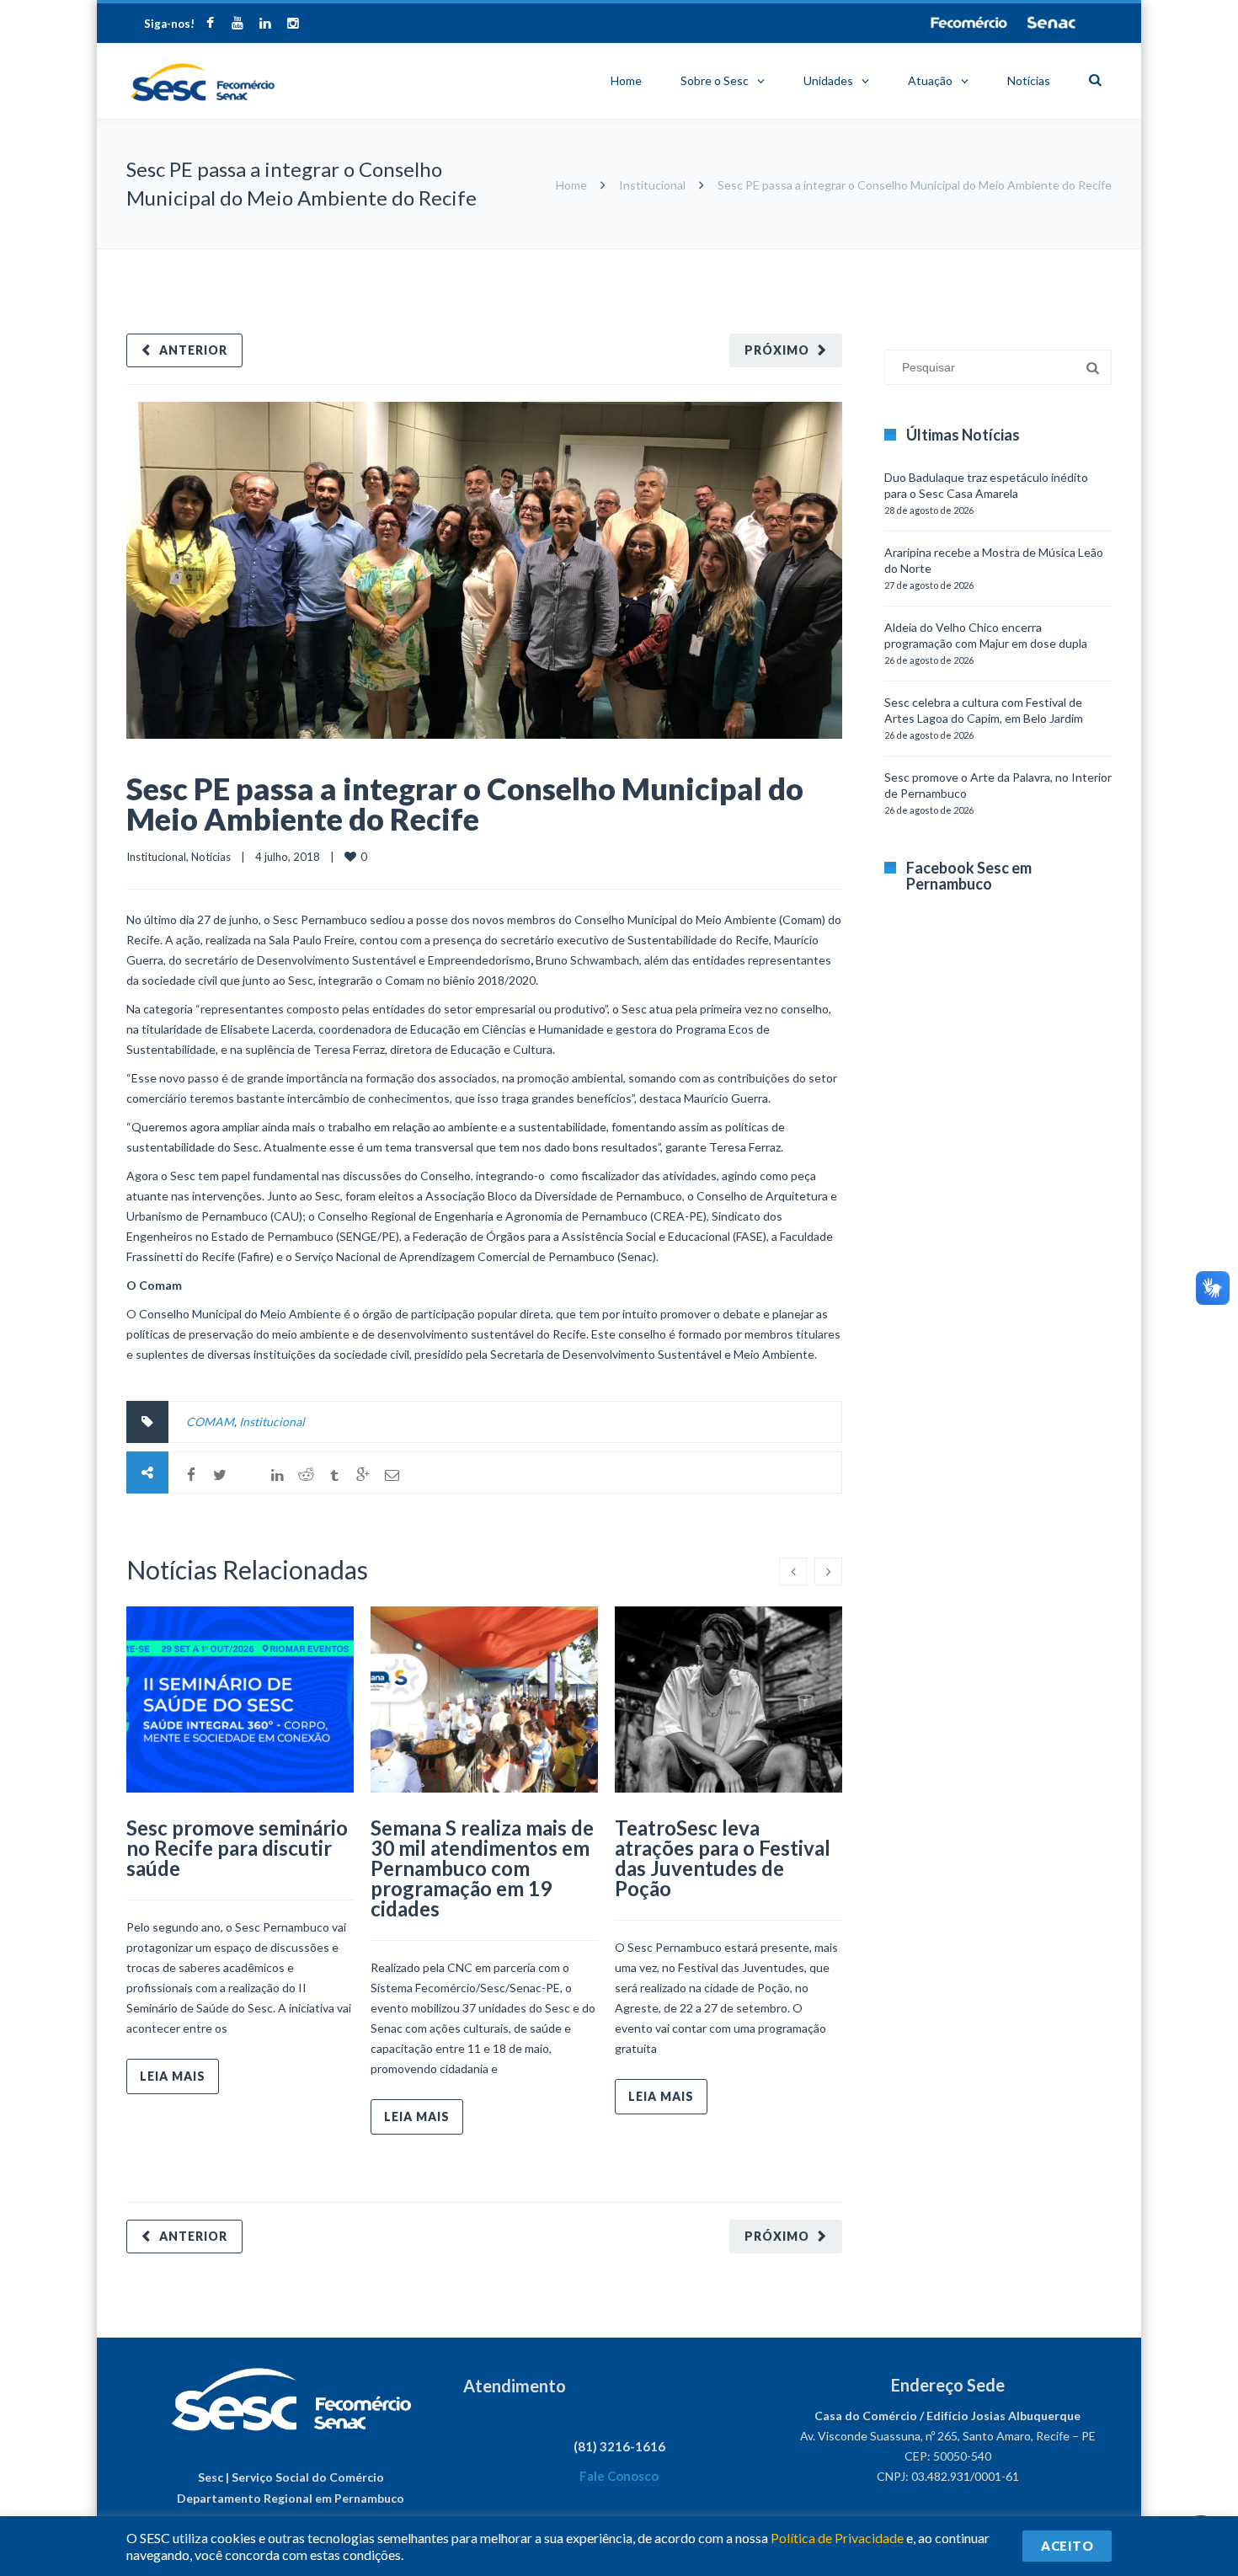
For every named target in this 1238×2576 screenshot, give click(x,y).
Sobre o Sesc (715, 80)
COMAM (210, 1422)
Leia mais (173, 2076)
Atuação (930, 80)
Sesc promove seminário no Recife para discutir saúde (237, 1848)
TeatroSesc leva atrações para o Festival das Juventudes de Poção (723, 1858)
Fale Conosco (619, 2476)
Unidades (828, 80)
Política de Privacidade (837, 2538)
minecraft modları (888, 257)
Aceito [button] (1067, 2546)
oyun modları (1042, 257)
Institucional (652, 185)
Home (626, 80)
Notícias (1029, 80)
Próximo (777, 350)
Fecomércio (969, 23)
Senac (1052, 23)
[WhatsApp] (248, 1475)
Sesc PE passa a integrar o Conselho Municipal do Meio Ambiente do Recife (465, 804)
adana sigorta (971, 257)
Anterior (193, 350)
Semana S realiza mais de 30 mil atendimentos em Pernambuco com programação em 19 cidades (482, 1868)
